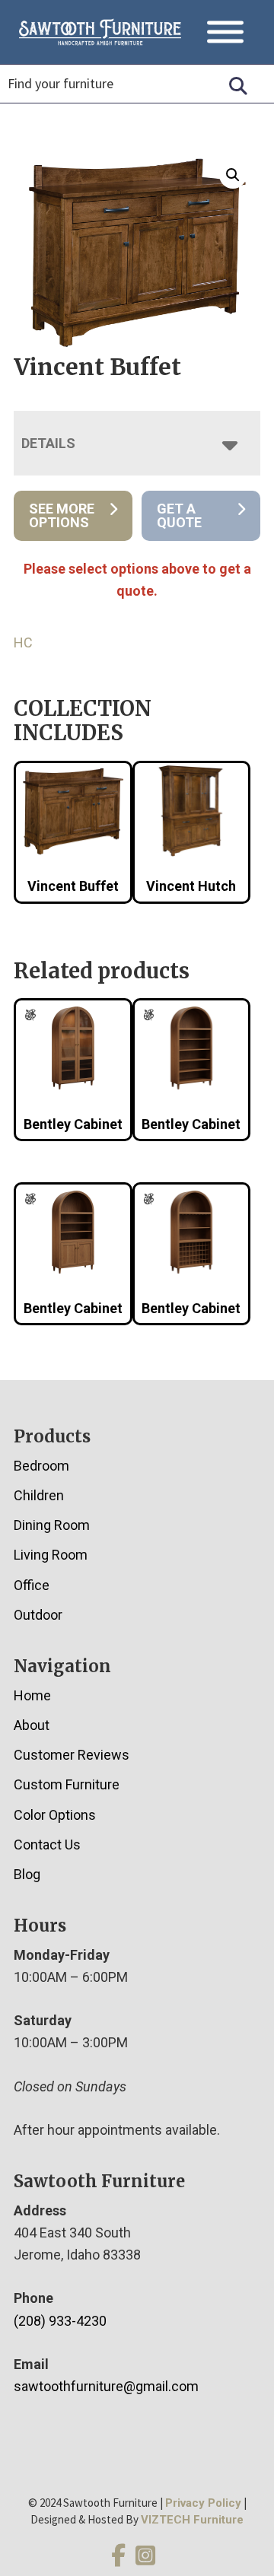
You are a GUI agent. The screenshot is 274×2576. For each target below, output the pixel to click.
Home (32, 1695)
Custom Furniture (67, 1784)
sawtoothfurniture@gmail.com (106, 2386)
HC (23, 642)
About (32, 1725)
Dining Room (52, 1525)
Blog (27, 1874)
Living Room (51, 1555)
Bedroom (41, 1466)
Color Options (55, 1815)
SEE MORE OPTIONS (62, 515)
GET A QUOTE (179, 515)
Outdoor (38, 1615)
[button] (233, 175)
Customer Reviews (72, 1755)
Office (32, 1585)
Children (39, 1495)
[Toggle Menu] (225, 32)
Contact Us (47, 1845)
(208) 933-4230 (60, 2321)
